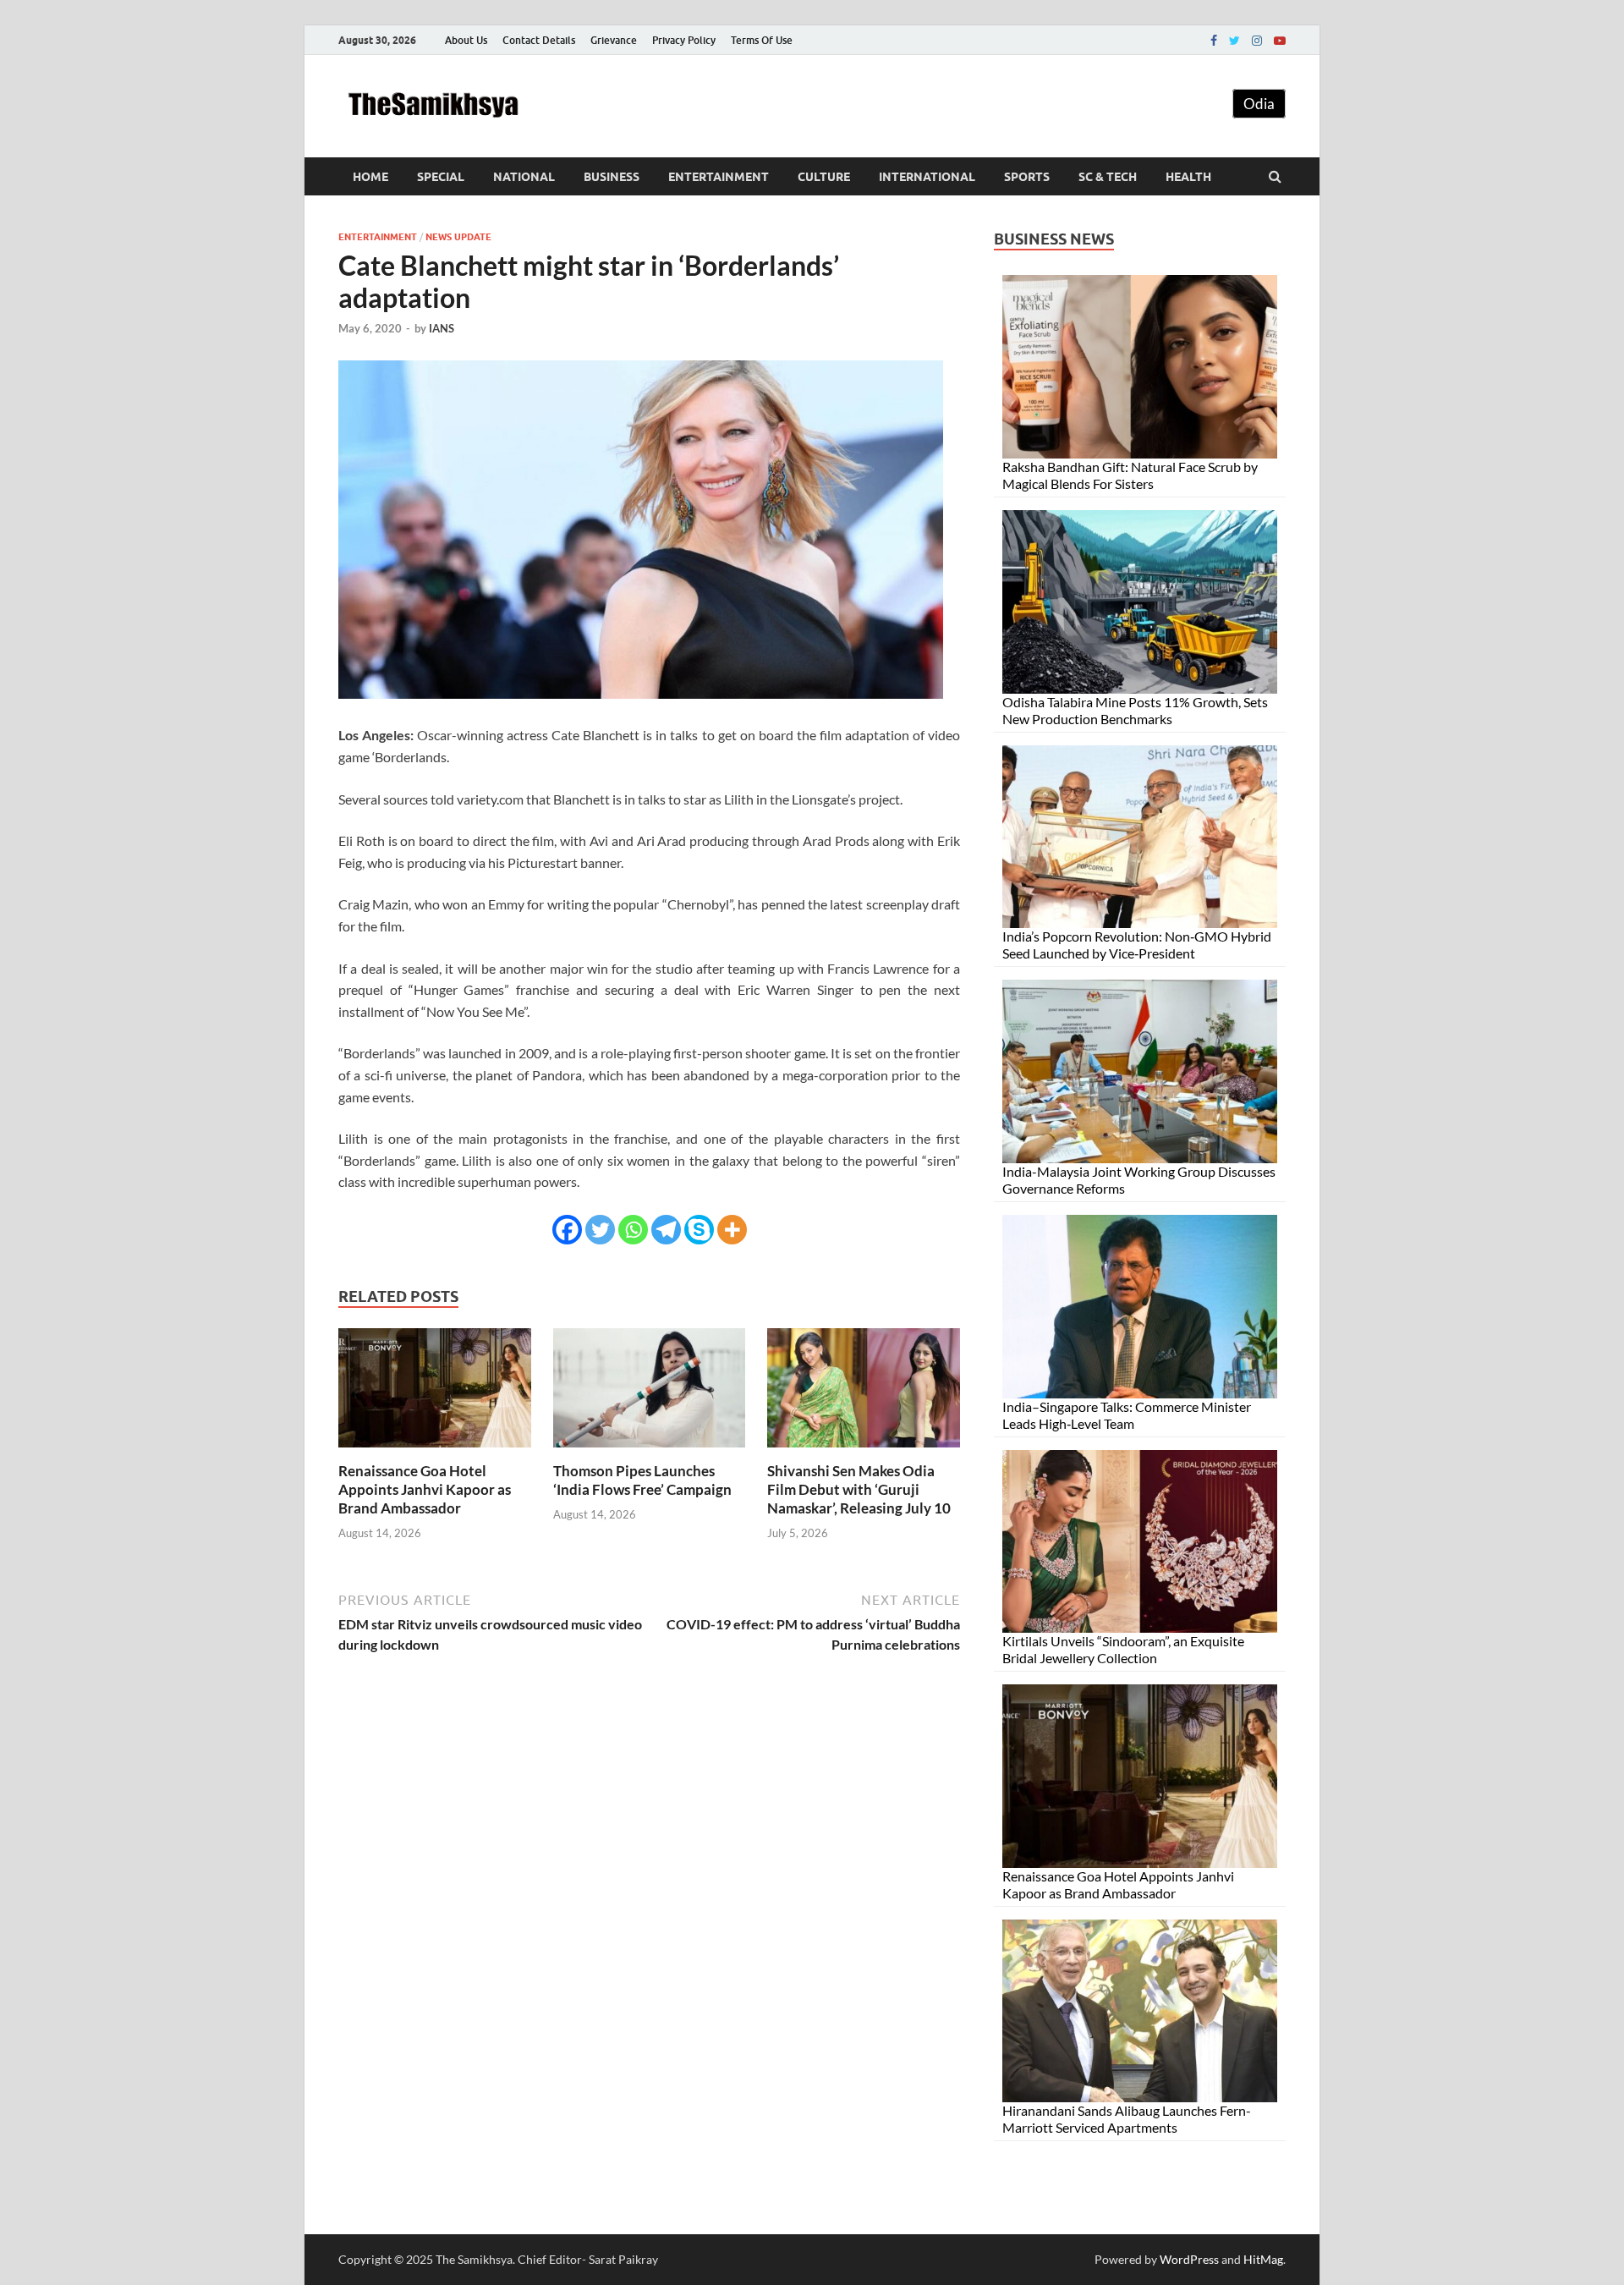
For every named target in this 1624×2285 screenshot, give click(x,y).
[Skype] (699, 1230)
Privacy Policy (684, 40)
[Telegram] (666, 1230)
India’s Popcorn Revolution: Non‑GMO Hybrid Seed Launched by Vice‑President (1137, 945)
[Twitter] (1234, 41)
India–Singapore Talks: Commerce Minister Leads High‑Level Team (1127, 1415)
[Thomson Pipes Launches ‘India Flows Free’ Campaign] (650, 1451)
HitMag (1263, 2259)
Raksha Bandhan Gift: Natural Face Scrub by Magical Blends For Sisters (1130, 475)
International (927, 177)
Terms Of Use (762, 40)
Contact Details (539, 40)
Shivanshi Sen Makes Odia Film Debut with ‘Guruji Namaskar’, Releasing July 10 (859, 1489)
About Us (466, 40)
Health (1188, 177)
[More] (732, 1230)
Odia (1259, 104)
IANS (442, 328)
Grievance (614, 40)
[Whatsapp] (633, 1230)
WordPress (1189, 2259)
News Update (458, 237)
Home (370, 177)
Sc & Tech (1108, 177)
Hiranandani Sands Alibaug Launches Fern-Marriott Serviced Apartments (1127, 2119)
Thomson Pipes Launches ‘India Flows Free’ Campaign (642, 1480)
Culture (824, 177)
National (524, 177)
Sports (1027, 177)
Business (612, 177)
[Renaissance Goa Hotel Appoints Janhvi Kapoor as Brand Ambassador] (435, 1451)
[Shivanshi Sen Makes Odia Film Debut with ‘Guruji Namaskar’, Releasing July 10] (864, 1451)
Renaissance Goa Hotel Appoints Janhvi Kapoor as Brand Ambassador (425, 1489)
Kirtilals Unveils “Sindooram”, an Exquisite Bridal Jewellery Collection (1123, 1649)
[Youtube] (1280, 41)
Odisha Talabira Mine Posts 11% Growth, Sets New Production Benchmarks (1135, 710)
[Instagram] (1257, 41)
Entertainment (719, 177)
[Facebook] (1214, 41)
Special (441, 177)
